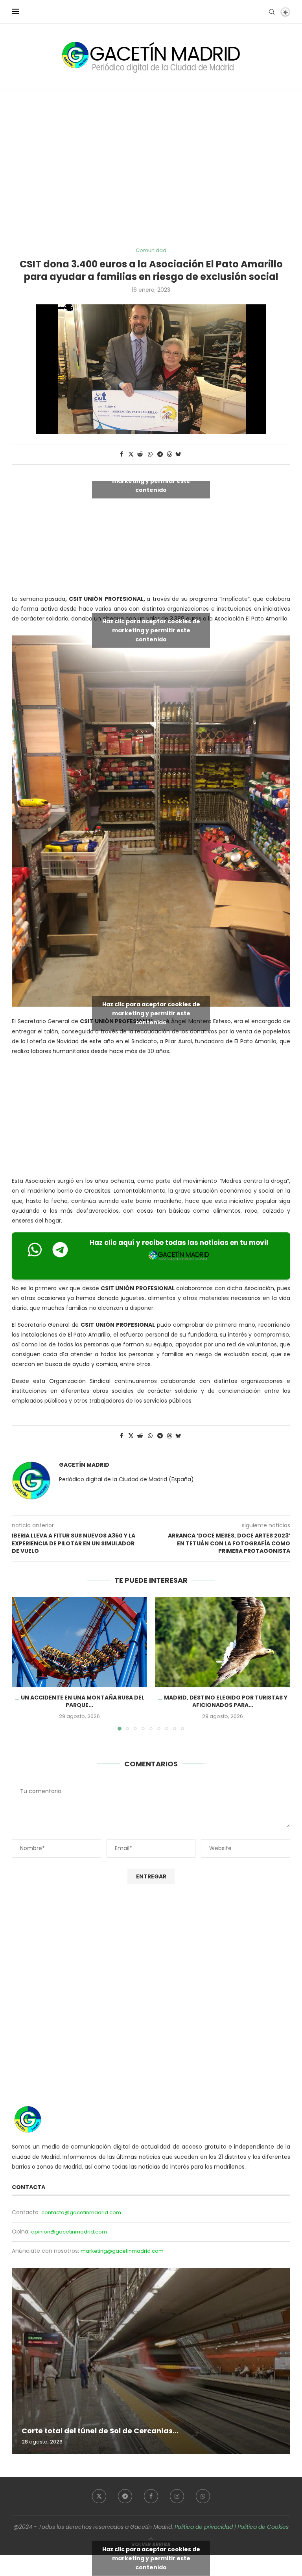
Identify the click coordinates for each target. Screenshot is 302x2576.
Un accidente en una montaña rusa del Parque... (83, 1701)
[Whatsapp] (203, 2496)
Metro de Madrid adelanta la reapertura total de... (115, 2431)
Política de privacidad (204, 2527)
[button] (22, 1663)
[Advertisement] (151, 169)
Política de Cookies (263, 2527)
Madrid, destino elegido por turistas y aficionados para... (226, 1701)
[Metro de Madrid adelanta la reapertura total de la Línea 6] (151, 2361)
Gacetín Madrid (84, 1465)
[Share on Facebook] (122, 454)
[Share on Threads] (169, 454)
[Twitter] (99, 2496)
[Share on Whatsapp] (150, 454)
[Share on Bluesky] (178, 454)
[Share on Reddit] (140, 454)
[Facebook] (151, 2496)
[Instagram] (177, 2496)
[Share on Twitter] (131, 454)
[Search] (272, 12)
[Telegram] (125, 2496)
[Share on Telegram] (160, 454)
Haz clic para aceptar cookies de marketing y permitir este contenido (151, 481)
